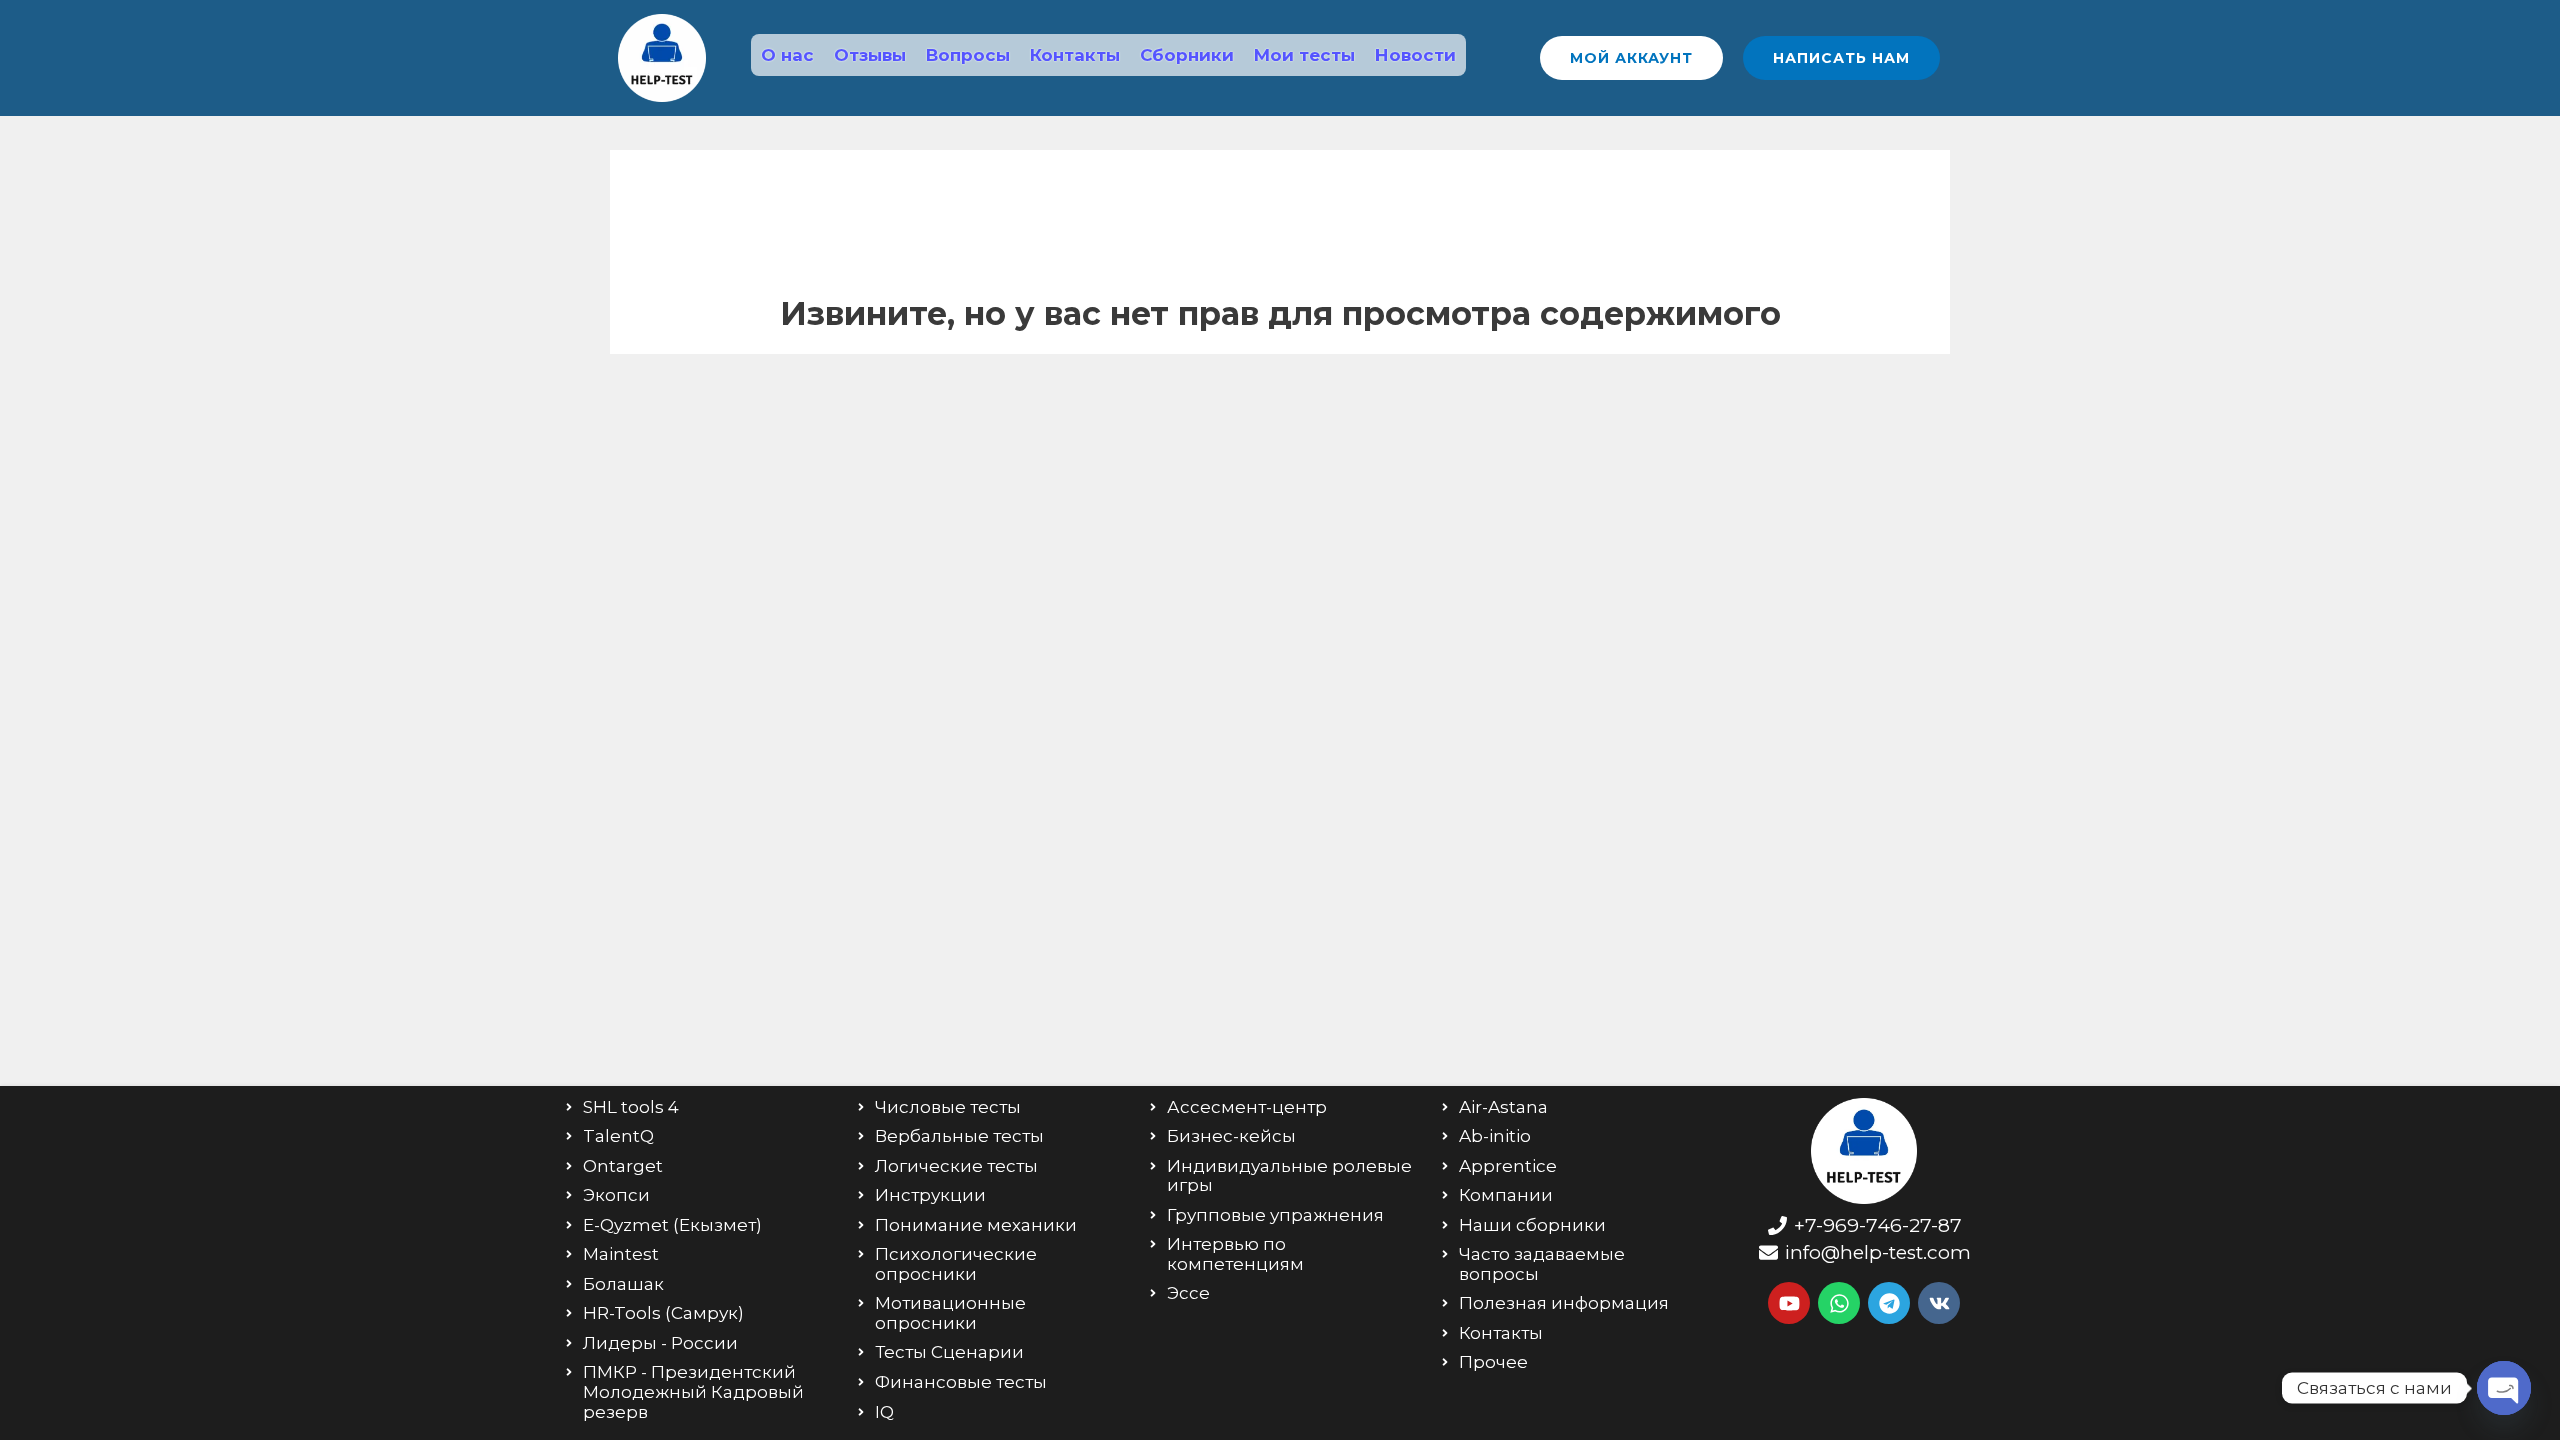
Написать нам (1841, 58)
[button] (1631, 58)
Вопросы (968, 55)
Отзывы (870, 55)
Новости (1415, 55)
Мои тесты (1304, 55)
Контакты (1075, 55)
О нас (787, 55)
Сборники (1187, 55)
